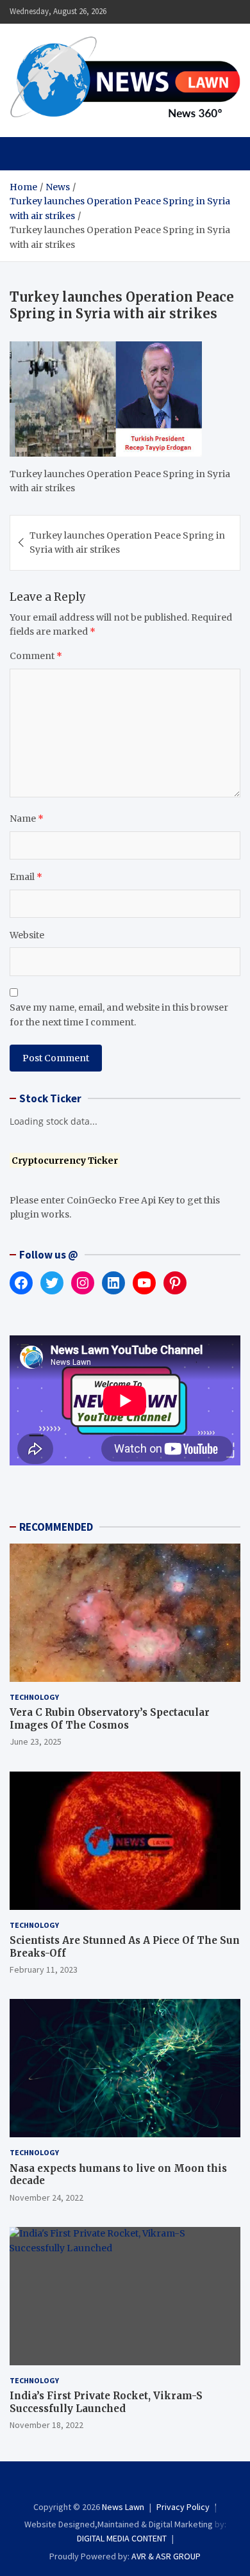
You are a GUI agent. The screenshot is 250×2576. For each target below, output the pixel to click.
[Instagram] (116, 2484)
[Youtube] (151, 2484)
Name (27, 819)
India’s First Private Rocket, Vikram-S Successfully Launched (106, 2402)
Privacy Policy (183, 2507)
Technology (34, 1697)
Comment (36, 656)
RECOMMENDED (56, 1527)
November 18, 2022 (46, 2425)
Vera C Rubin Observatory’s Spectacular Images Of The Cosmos (110, 1719)
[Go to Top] (228, 2518)
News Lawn (123, 2507)
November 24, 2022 (46, 2197)
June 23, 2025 (36, 1741)
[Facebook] (99, 2484)
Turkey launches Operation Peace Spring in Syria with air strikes (127, 542)
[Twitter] (134, 2484)
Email (26, 877)
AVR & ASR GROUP (166, 2556)
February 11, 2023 (44, 1969)
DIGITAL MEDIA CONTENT (122, 2538)
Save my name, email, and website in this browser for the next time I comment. (119, 1015)
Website (27, 935)
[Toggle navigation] (25, 154)
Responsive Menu (199, 12)
